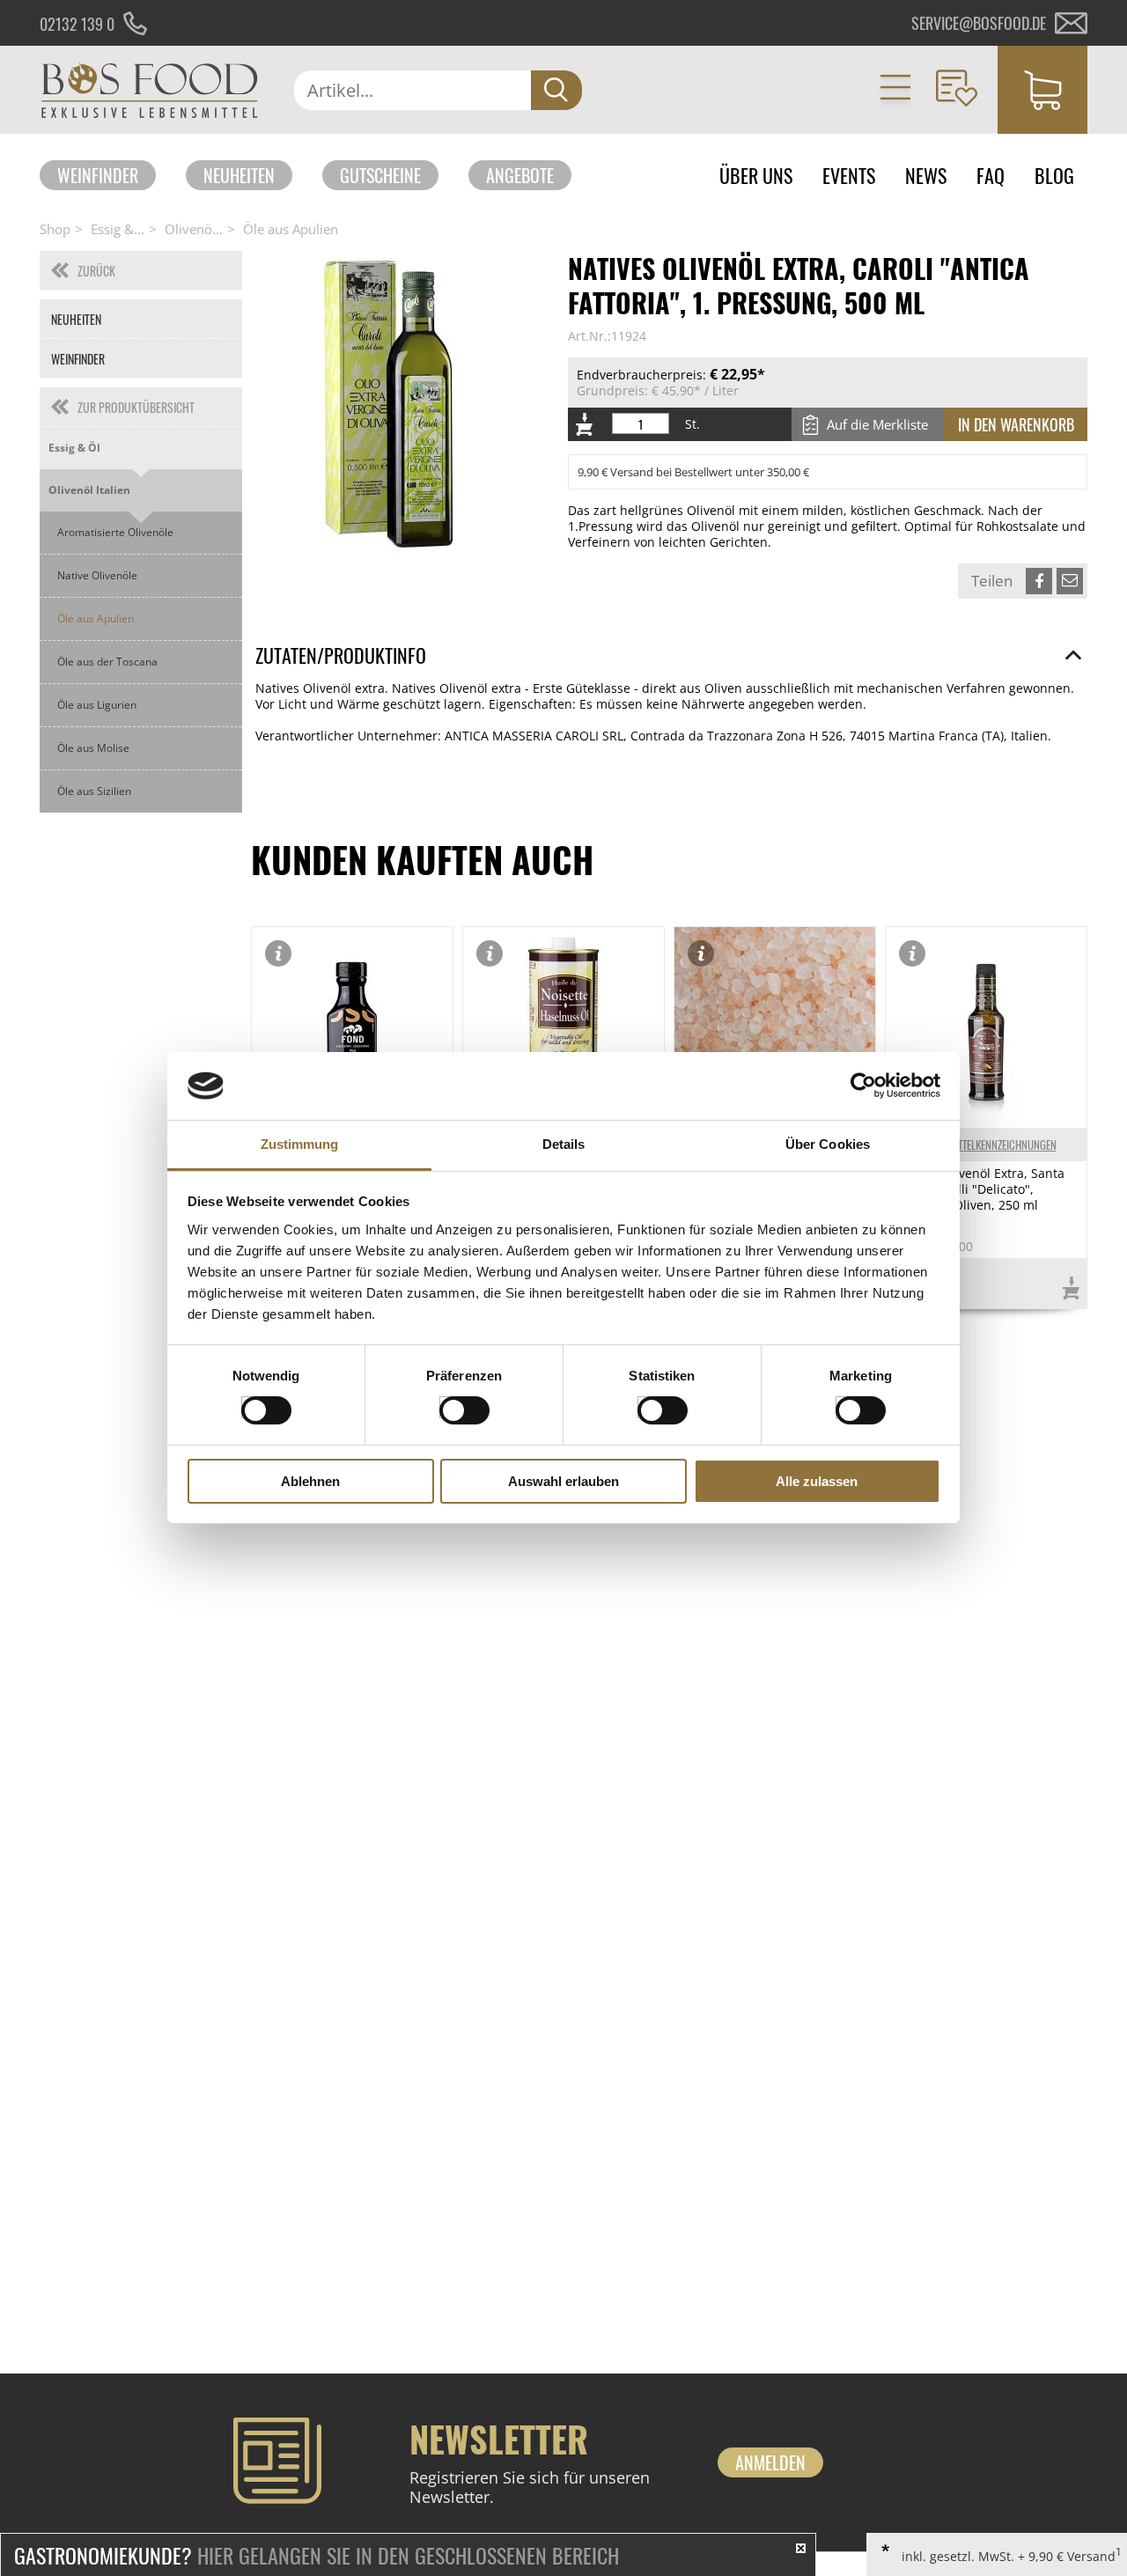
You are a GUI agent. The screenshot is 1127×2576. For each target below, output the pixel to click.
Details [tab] (564, 1144)
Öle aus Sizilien (94, 791)
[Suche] (556, 90)
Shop (55, 229)
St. (692, 424)
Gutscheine (380, 175)
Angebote (520, 175)
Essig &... (118, 229)
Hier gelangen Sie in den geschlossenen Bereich (317, 2555)
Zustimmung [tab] (300, 1144)
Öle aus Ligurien (97, 705)
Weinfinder (98, 175)
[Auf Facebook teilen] (1039, 581)
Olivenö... (194, 229)
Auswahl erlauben (563, 1481)
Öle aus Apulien (291, 229)
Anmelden (770, 2462)
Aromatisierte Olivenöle (115, 532)
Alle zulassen (817, 1481)
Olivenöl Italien (89, 490)
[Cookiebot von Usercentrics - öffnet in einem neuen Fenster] (863, 1086)
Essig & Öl (74, 448)
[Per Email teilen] (1070, 581)
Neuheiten (239, 175)
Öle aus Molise (93, 748)
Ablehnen (310, 1481)
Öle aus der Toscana (107, 662)
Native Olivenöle (97, 575)
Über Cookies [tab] (828, 1144)
